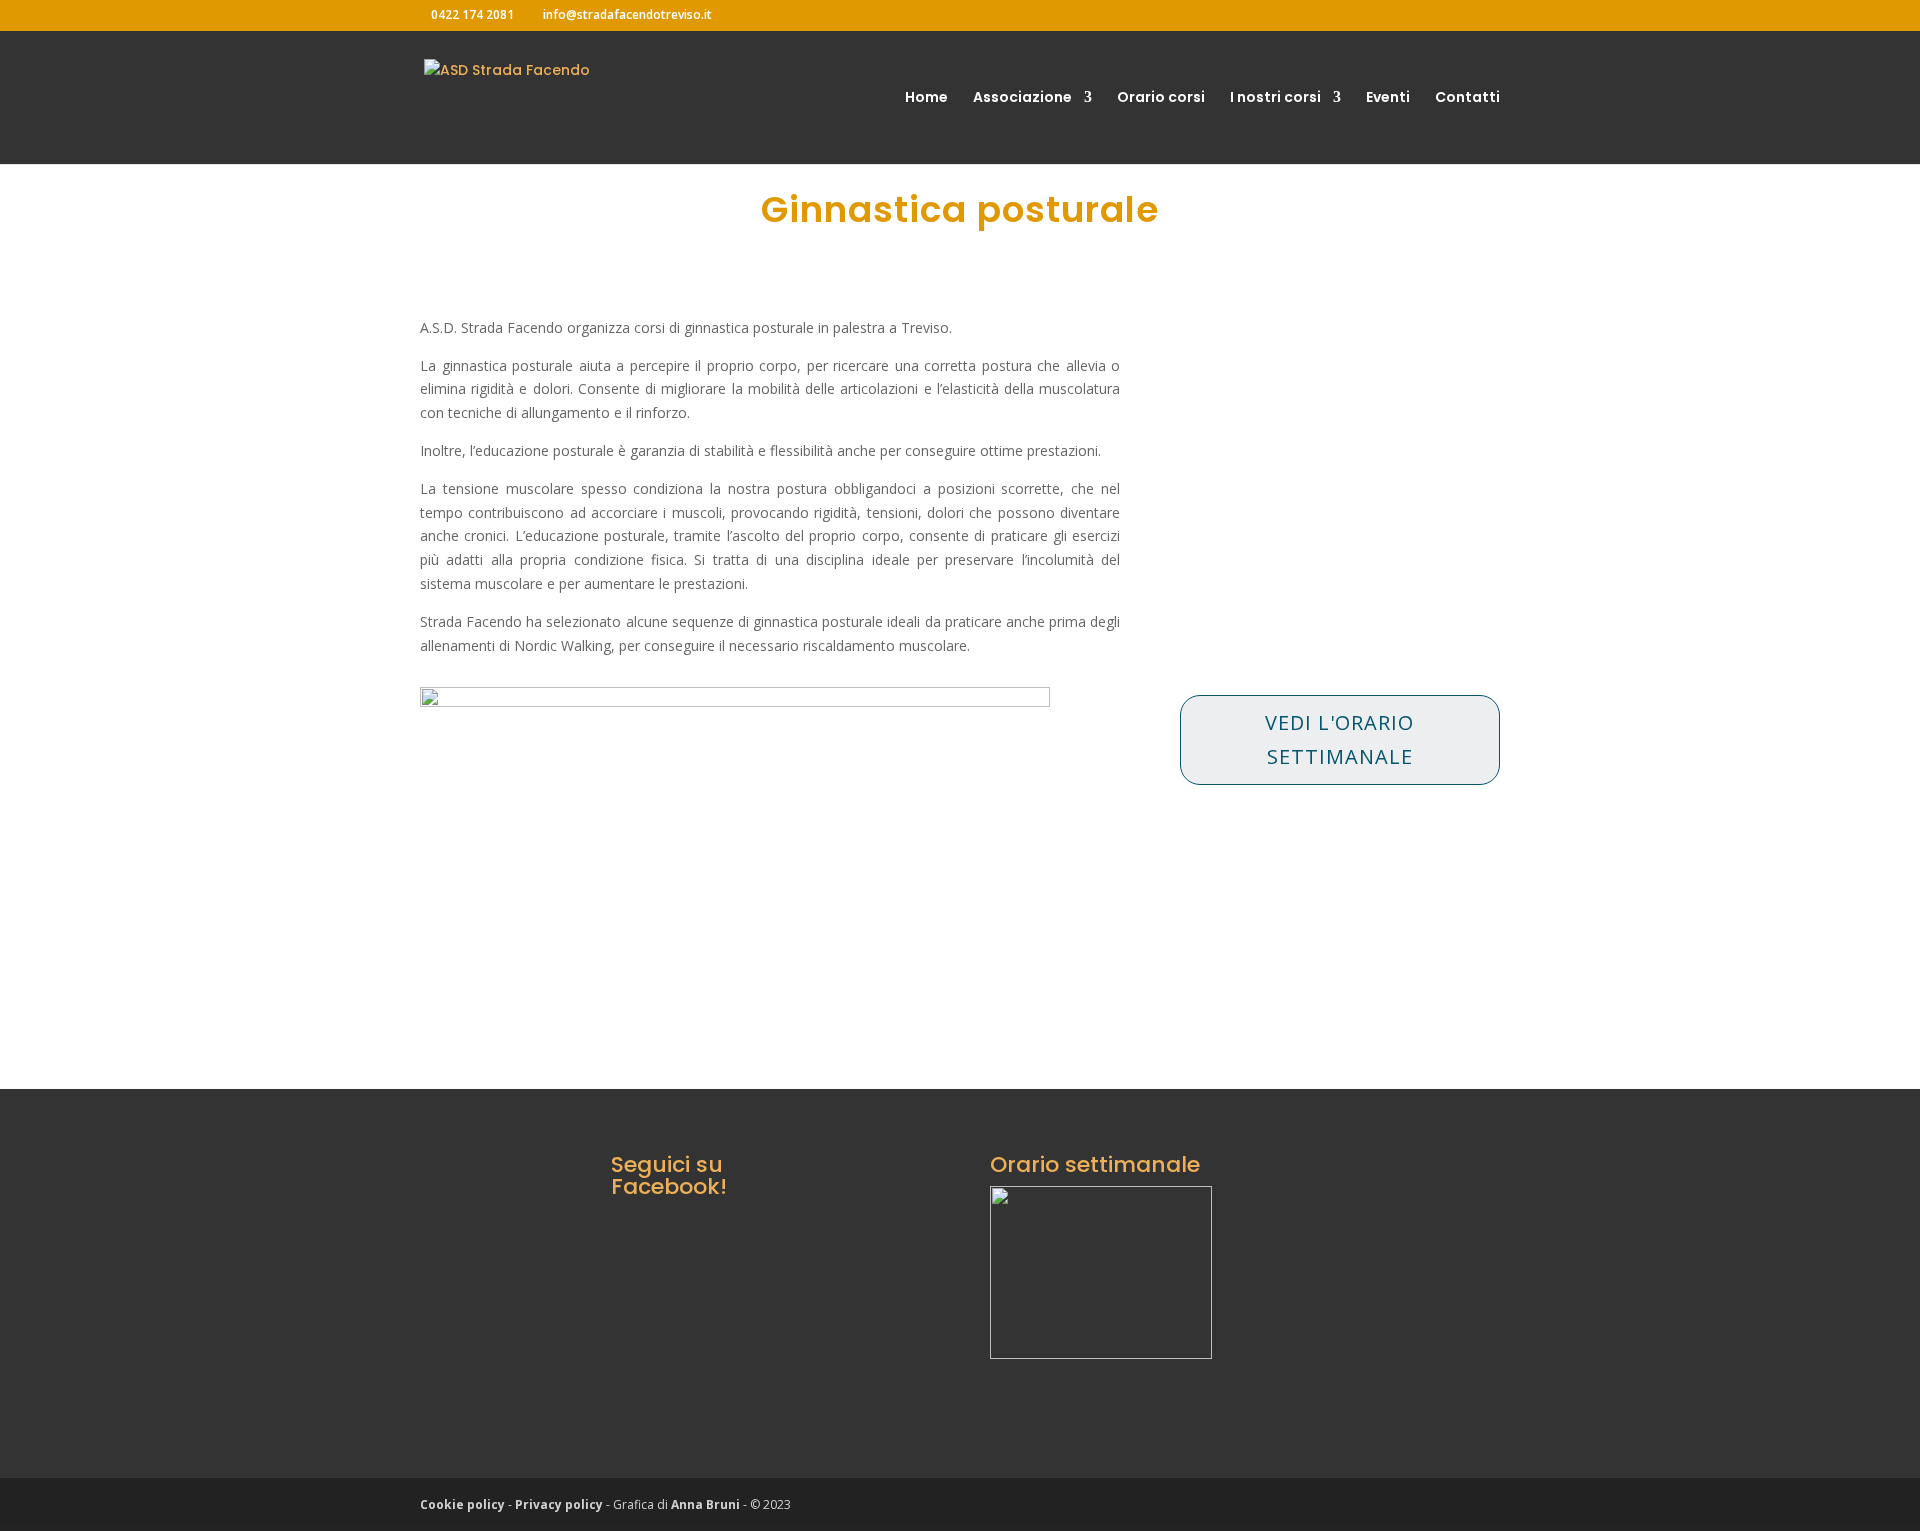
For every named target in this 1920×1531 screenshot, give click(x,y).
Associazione (1022, 98)
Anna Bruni (705, 1504)
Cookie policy (462, 1504)
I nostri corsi (1275, 98)
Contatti (1467, 98)
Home (926, 98)
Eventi (1388, 98)
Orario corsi (1161, 98)
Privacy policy (559, 1504)
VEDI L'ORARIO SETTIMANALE (1339, 739)
